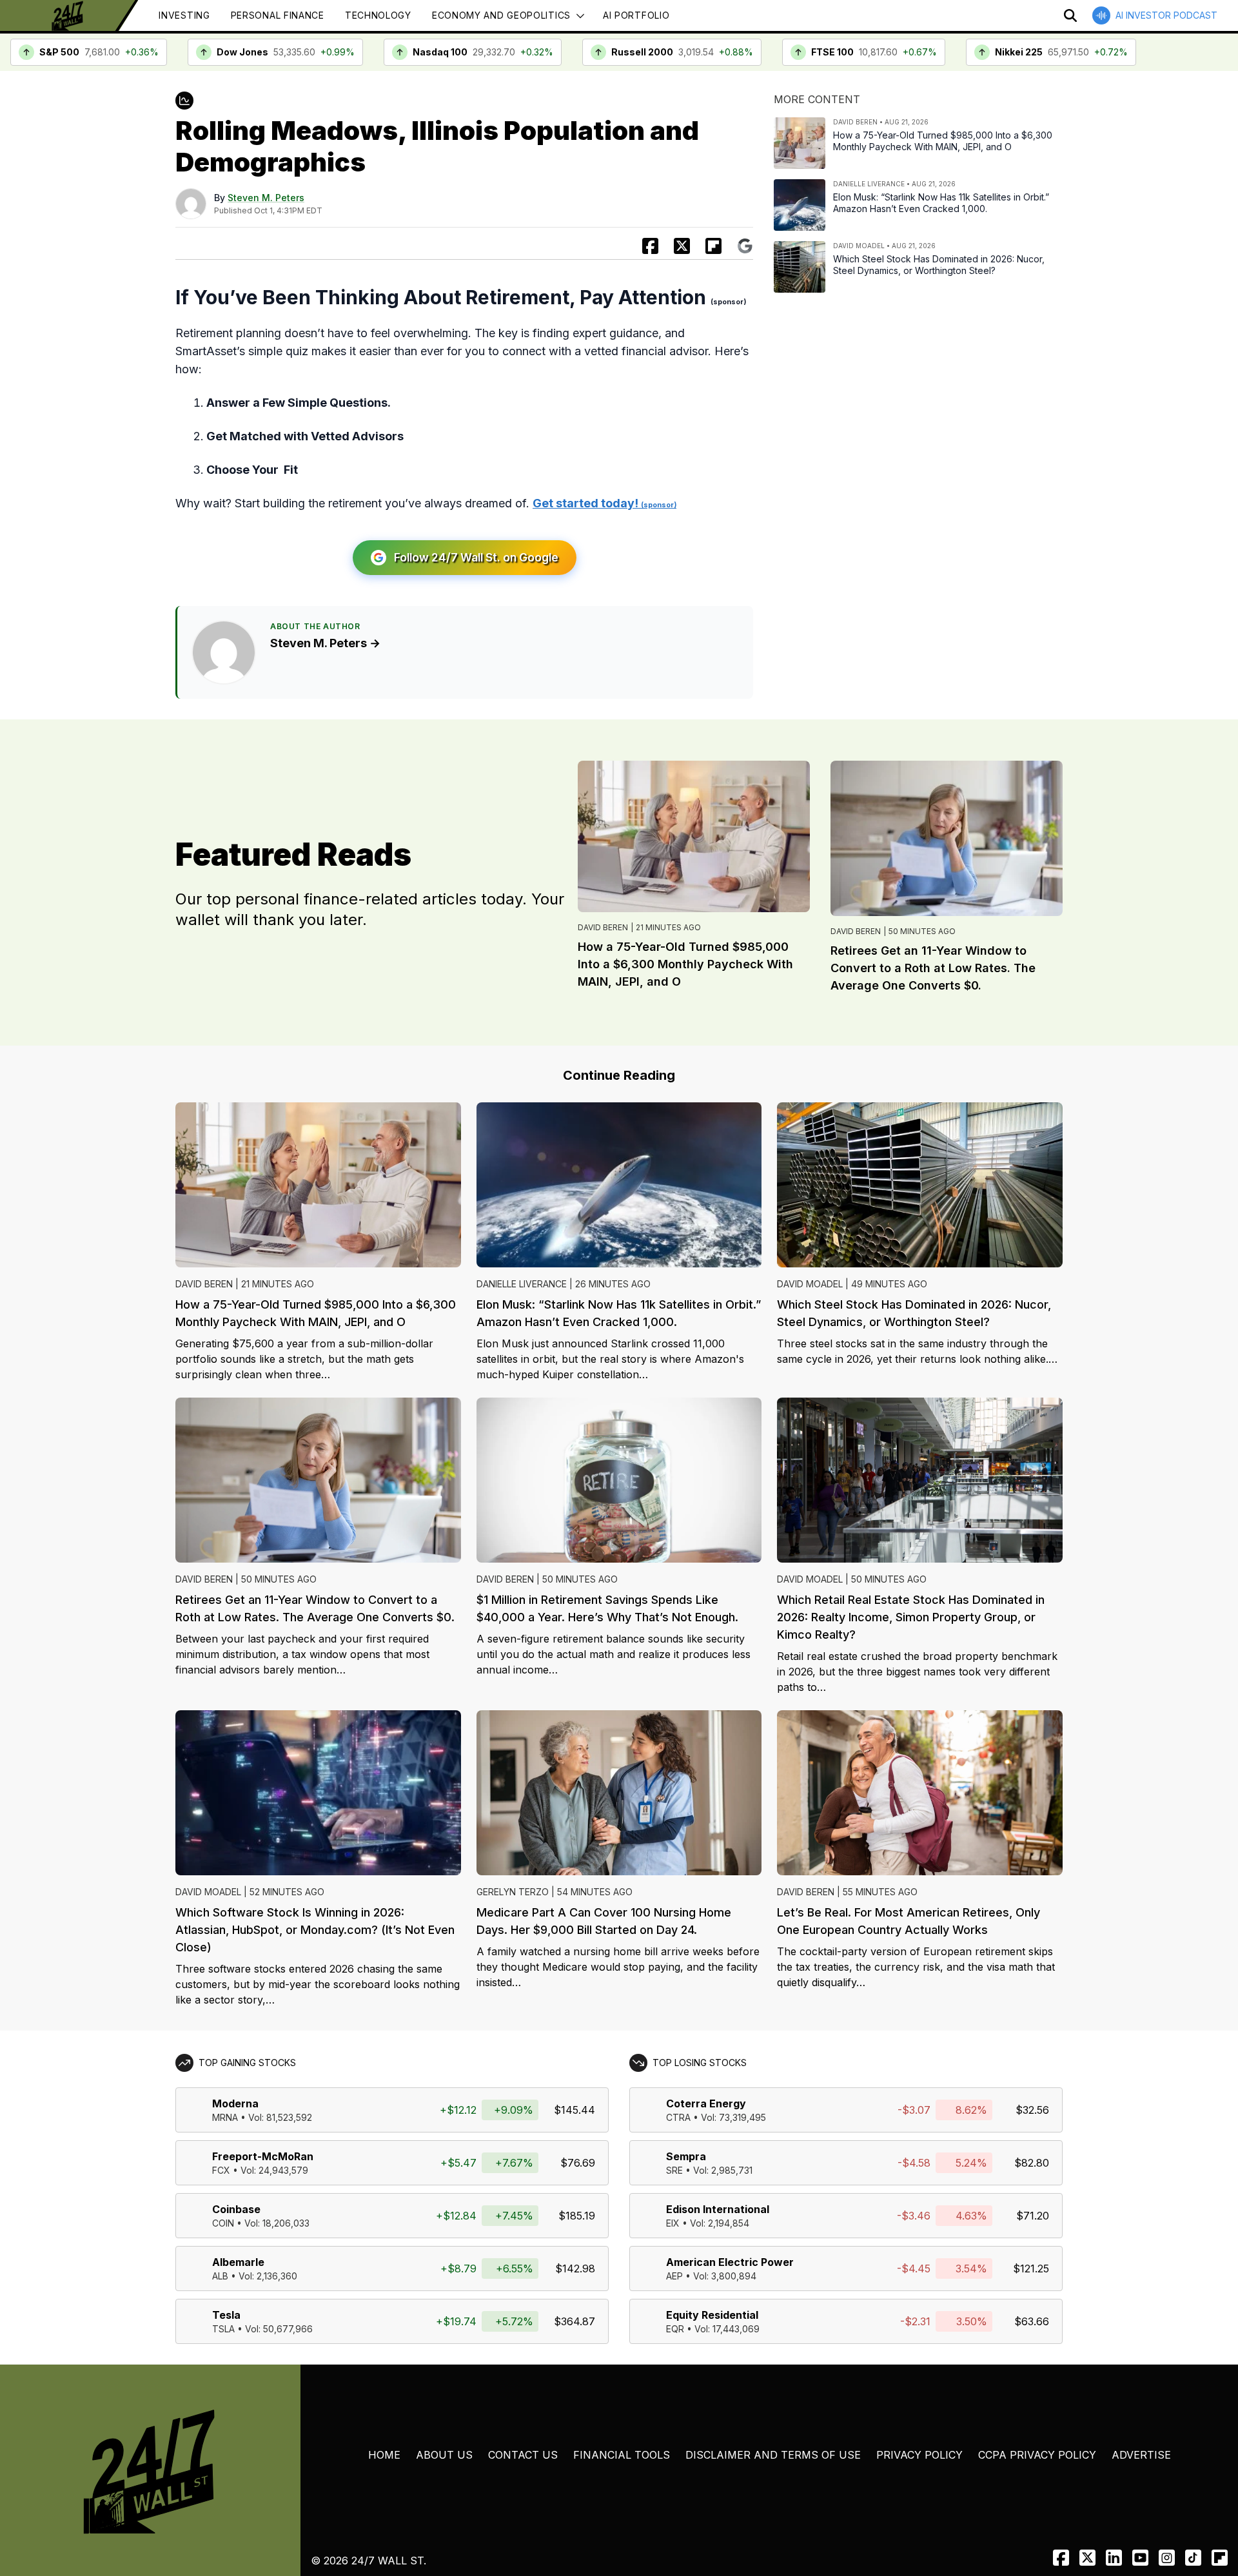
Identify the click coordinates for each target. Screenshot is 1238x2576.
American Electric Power (730, 2262)
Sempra (686, 2156)
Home (384, 2455)
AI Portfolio (636, 15)
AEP (674, 2276)
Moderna (235, 2103)
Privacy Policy (919, 2455)
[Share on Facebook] (650, 246)
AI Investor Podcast (1166, 15)
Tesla (226, 2315)
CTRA (678, 2117)
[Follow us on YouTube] (1140, 2558)
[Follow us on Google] (745, 246)
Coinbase (236, 2209)
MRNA (225, 2117)
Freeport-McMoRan (263, 2156)
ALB (220, 2276)
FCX (221, 2170)
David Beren (603, 927)
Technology (378, 15)
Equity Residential (712, 2315)
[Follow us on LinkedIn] (1114, 2558)
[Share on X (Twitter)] (682, 246)
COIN (223, 2223)
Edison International (718, 2209)
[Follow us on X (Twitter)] (1087, 2558)
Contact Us (523, 2455)
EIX (673, 2223)
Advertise (1141, 2455)
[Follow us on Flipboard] (713, 246)
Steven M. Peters (266, 198)
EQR (675, 2329)
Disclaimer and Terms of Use (773, 2455)
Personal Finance (278, 15)
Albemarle (238, 2262)
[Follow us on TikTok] (1193, 2558)
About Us (444, 2455)
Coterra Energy (706, 2103)
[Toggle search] (1070, 15)
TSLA (223, 2329)
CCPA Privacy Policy (1037, 2455)
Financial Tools (622, 2455)
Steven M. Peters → (325, 643)
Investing (184, 15)
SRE (674, 2170)
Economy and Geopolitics (501, 15)
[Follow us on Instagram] (1167, 2558)
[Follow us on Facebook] (1061, 2558)
